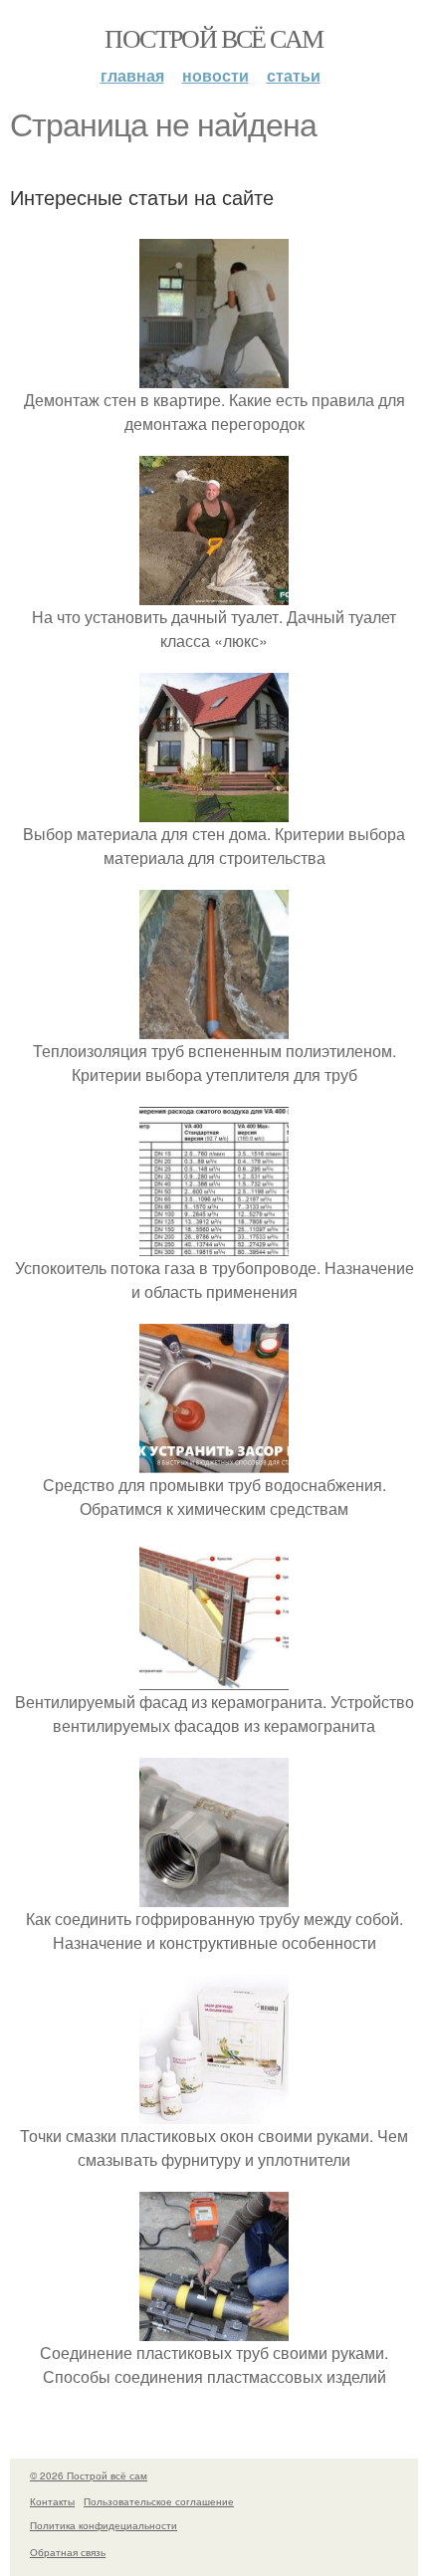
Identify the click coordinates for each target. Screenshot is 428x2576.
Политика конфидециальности (104, 2525)
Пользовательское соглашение (159, 2501)
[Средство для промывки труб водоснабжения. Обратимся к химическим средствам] (214, 1461)
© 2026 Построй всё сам (89, 2475)
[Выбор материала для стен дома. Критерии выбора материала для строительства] (214, 810)
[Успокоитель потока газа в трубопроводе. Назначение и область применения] (214, 1244)
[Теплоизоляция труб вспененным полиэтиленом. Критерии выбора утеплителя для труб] (214, 1027)
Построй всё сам (214, 38)
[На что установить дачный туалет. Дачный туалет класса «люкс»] (214, 593)
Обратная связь (68, 2552)
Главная (132, 75)
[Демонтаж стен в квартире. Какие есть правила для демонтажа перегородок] (214, 376)
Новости (215, 75)
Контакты (52, 2501)
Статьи (294, 75)
